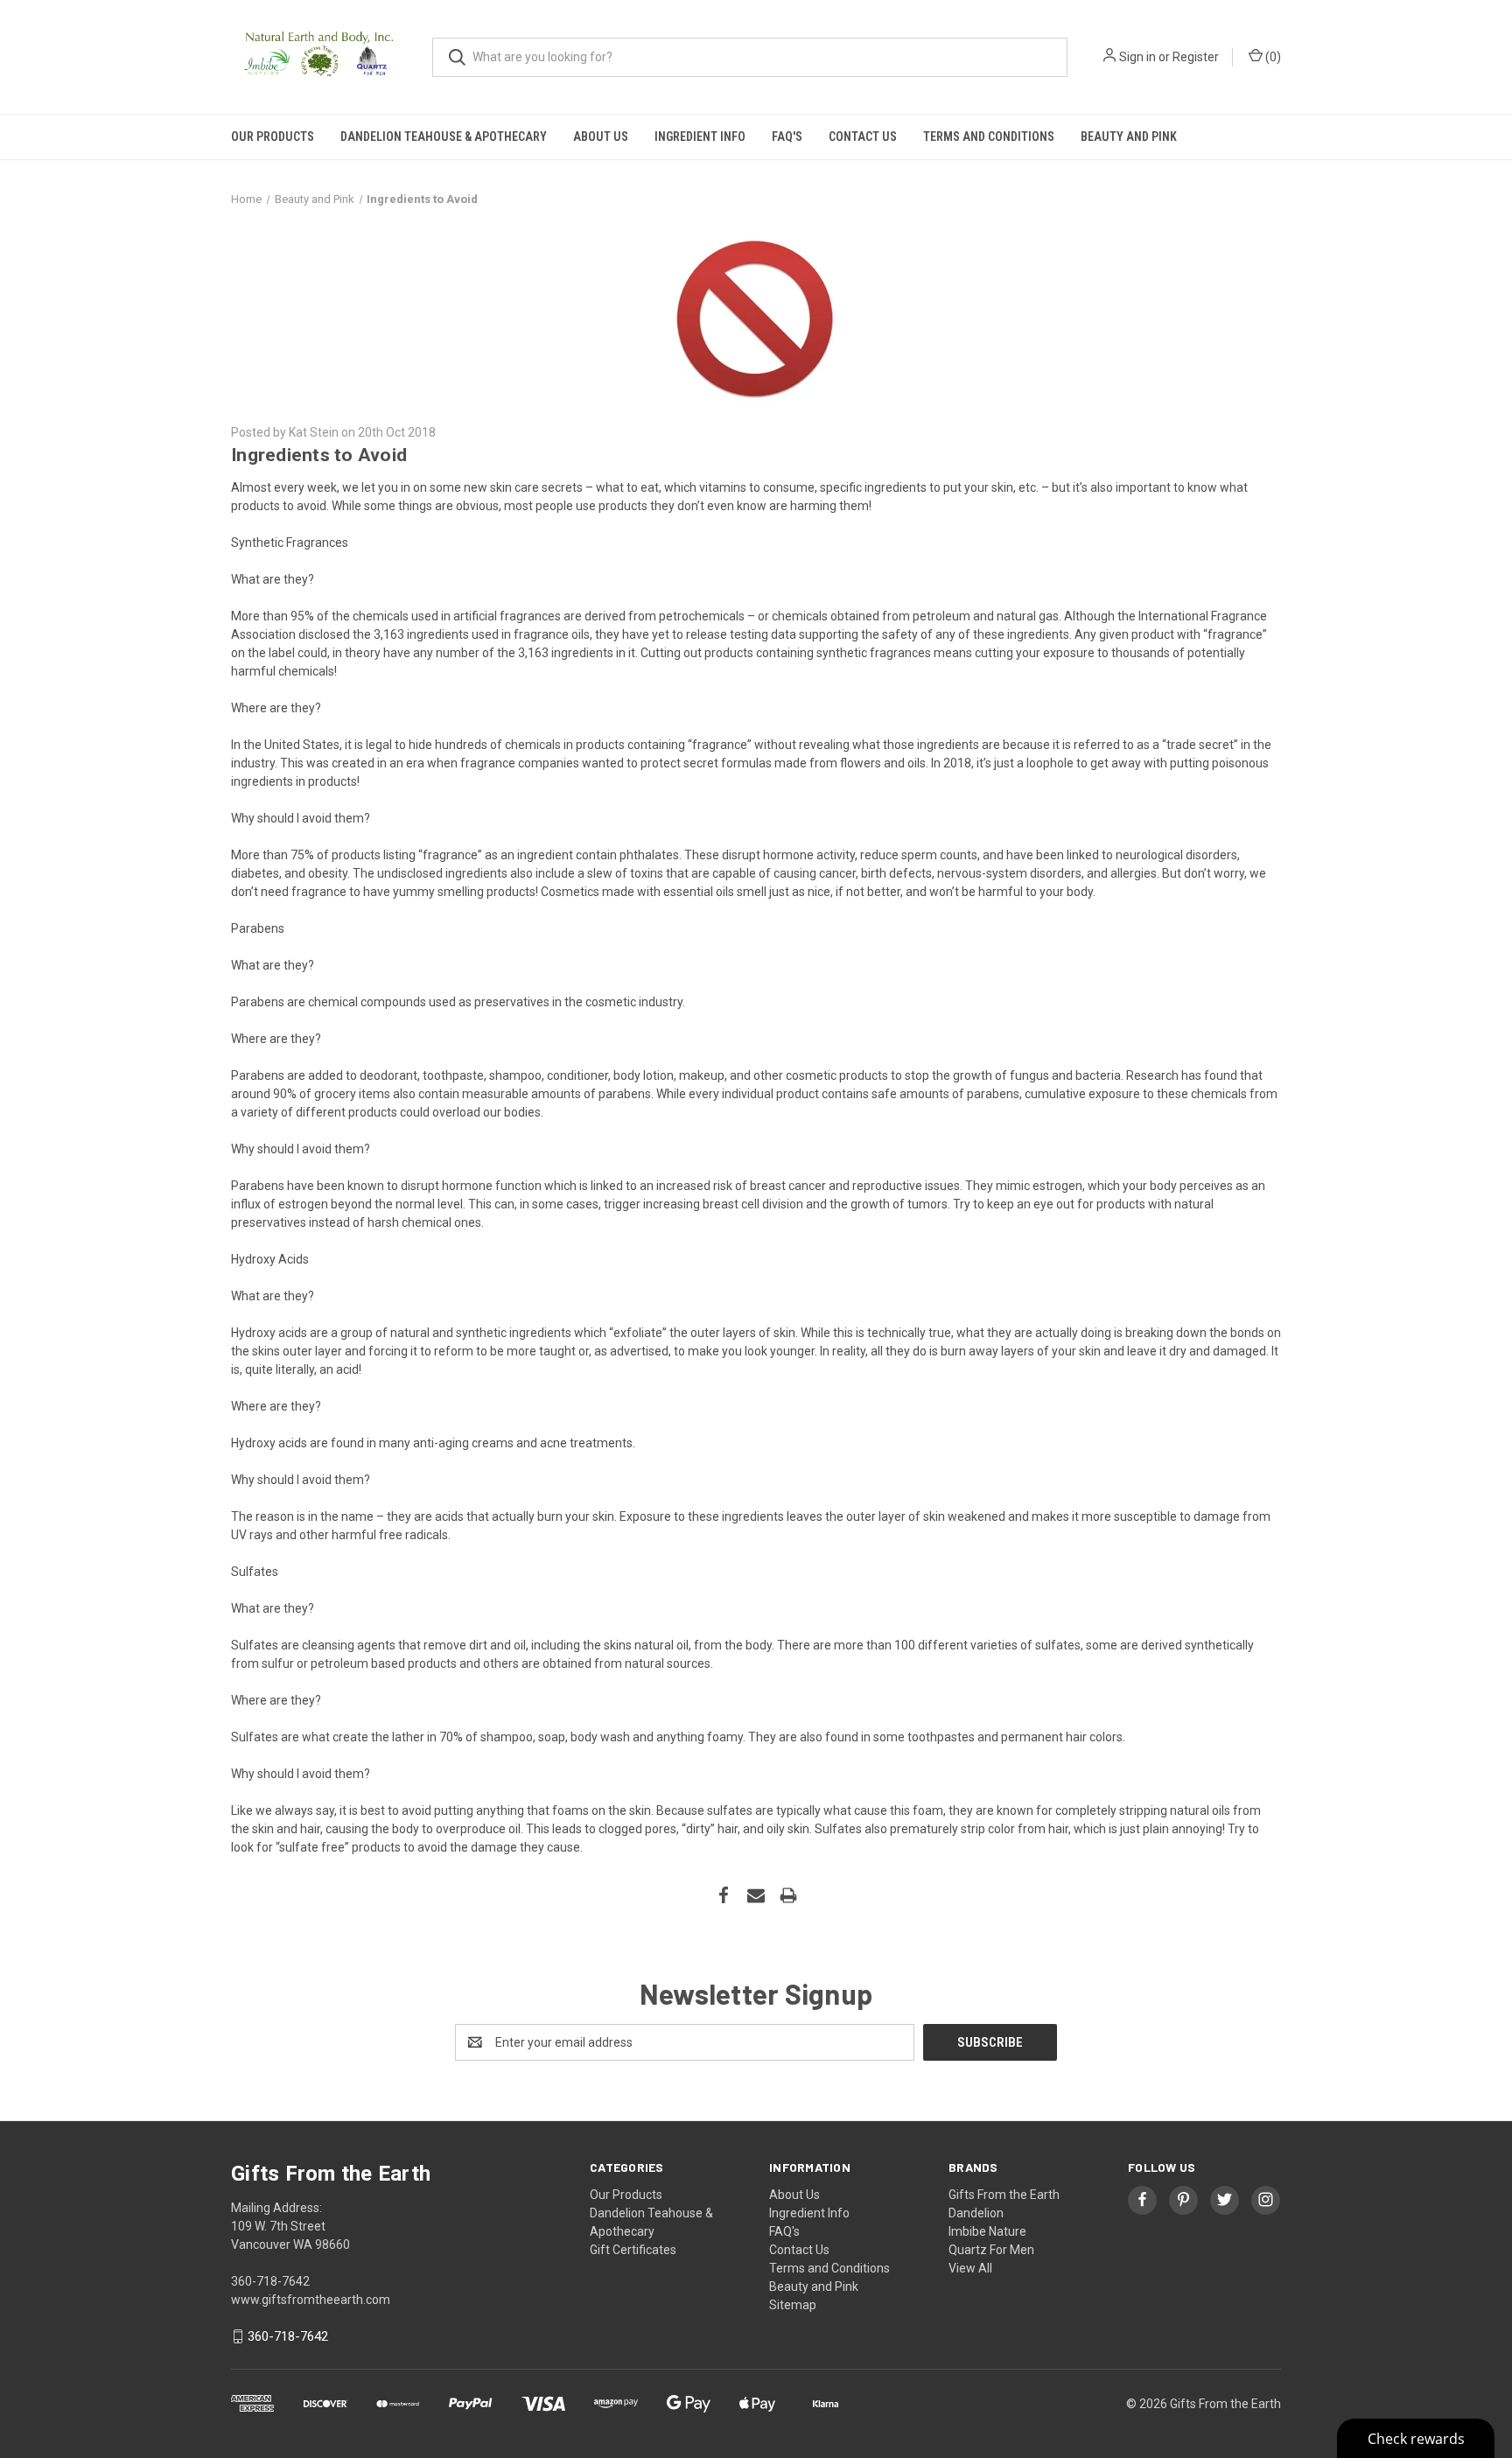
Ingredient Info (700, 137)
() (1272, 57)
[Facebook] (724, 1895)
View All (970, 2268)
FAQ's (787, 137)
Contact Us (863, 137)
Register (1196, 57)
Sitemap (793, 2305)
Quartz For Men (991, 2250)
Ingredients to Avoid (319, 455)
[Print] (788, 1895)
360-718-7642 (288, 2336)
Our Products (273, 137)
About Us (601, 137)
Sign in (1137, 57)
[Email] (756, 1895)
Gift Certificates (633, 2250)
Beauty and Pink (1129, 137)
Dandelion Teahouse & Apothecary (444, 137)
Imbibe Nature (987, 2231)
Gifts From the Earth (1004, 2195)
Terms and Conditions (989, 137)
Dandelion (976, 2213)
